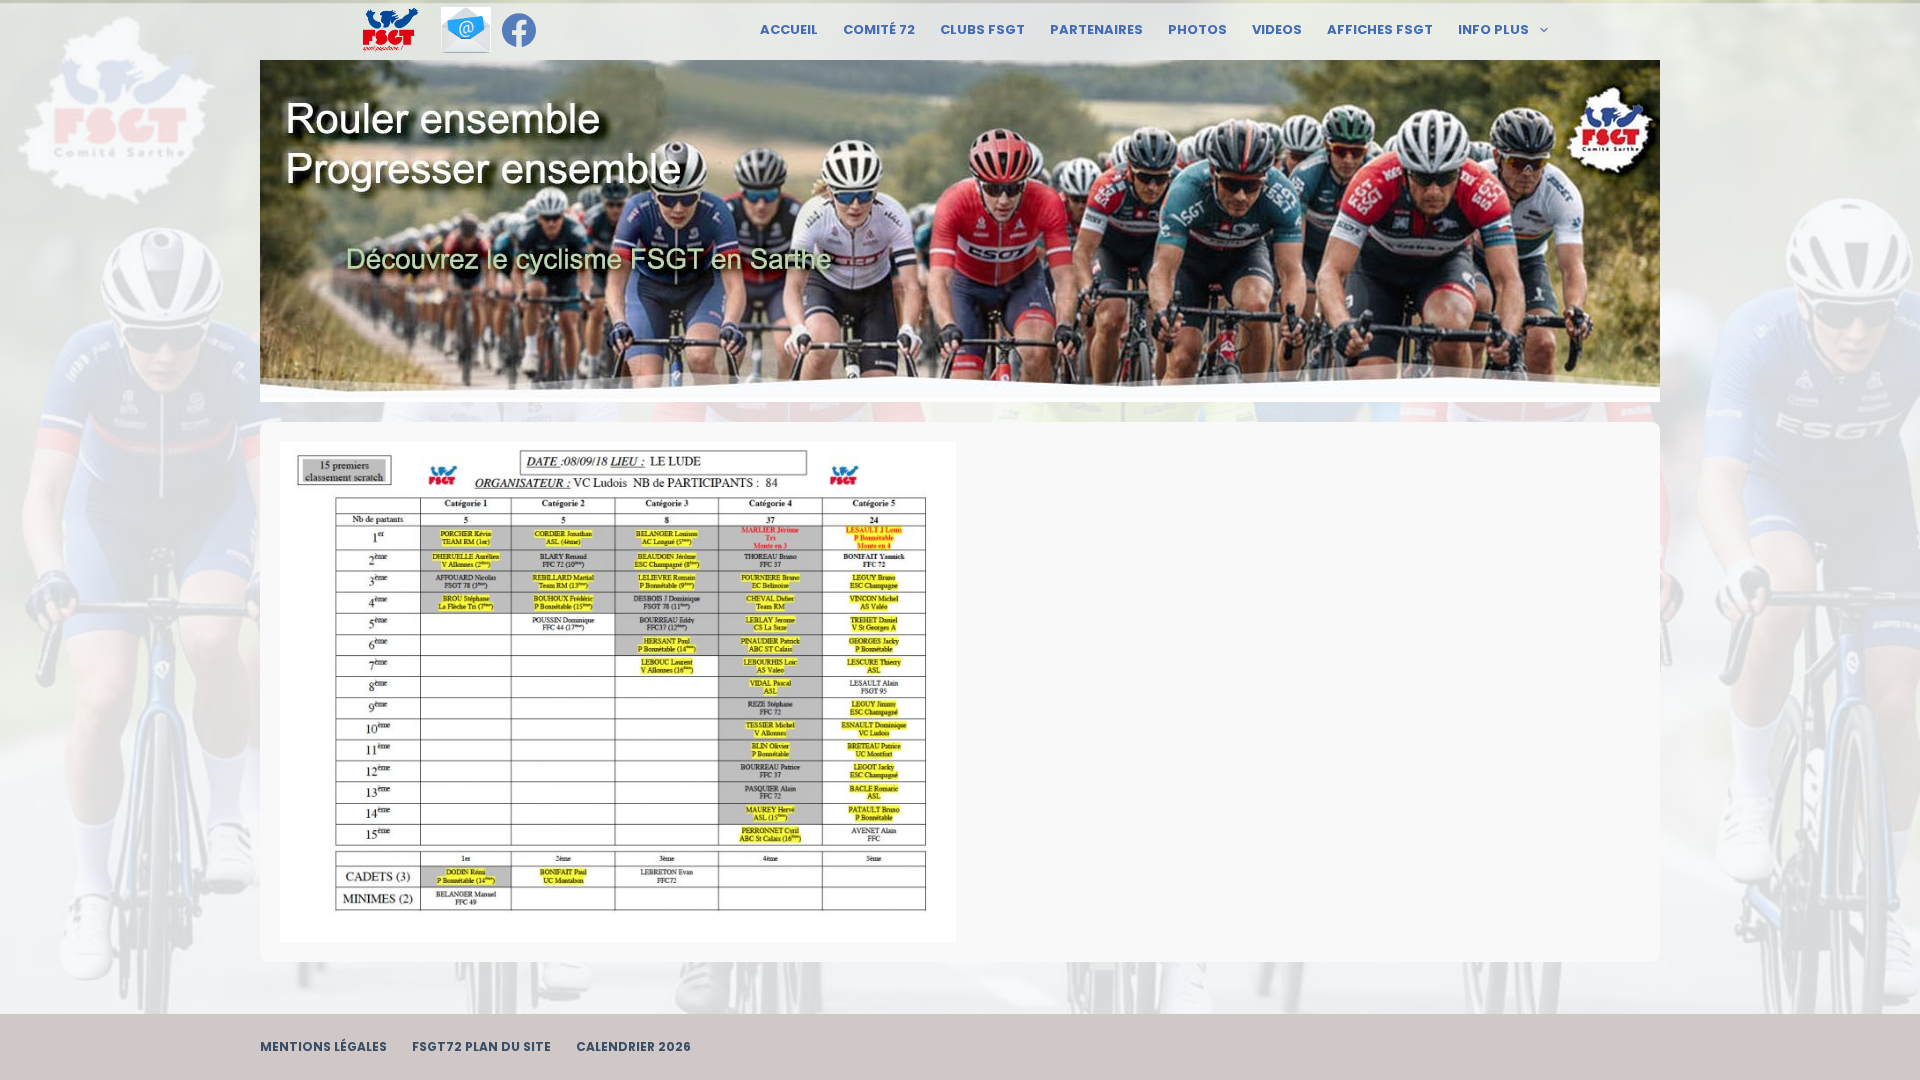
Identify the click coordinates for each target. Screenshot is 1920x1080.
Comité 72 (879, 29)
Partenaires (1096, 29)
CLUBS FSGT (982, 29)
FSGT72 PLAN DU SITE (481, 1047)
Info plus (1493, 29)
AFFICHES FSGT (1380, 29)
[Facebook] (519, 30)
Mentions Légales (323, 1047)
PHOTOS (1197, 29)
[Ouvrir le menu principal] (390, 30)
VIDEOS (1277, 29)
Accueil (789, 29)
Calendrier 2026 (633, 1047)
